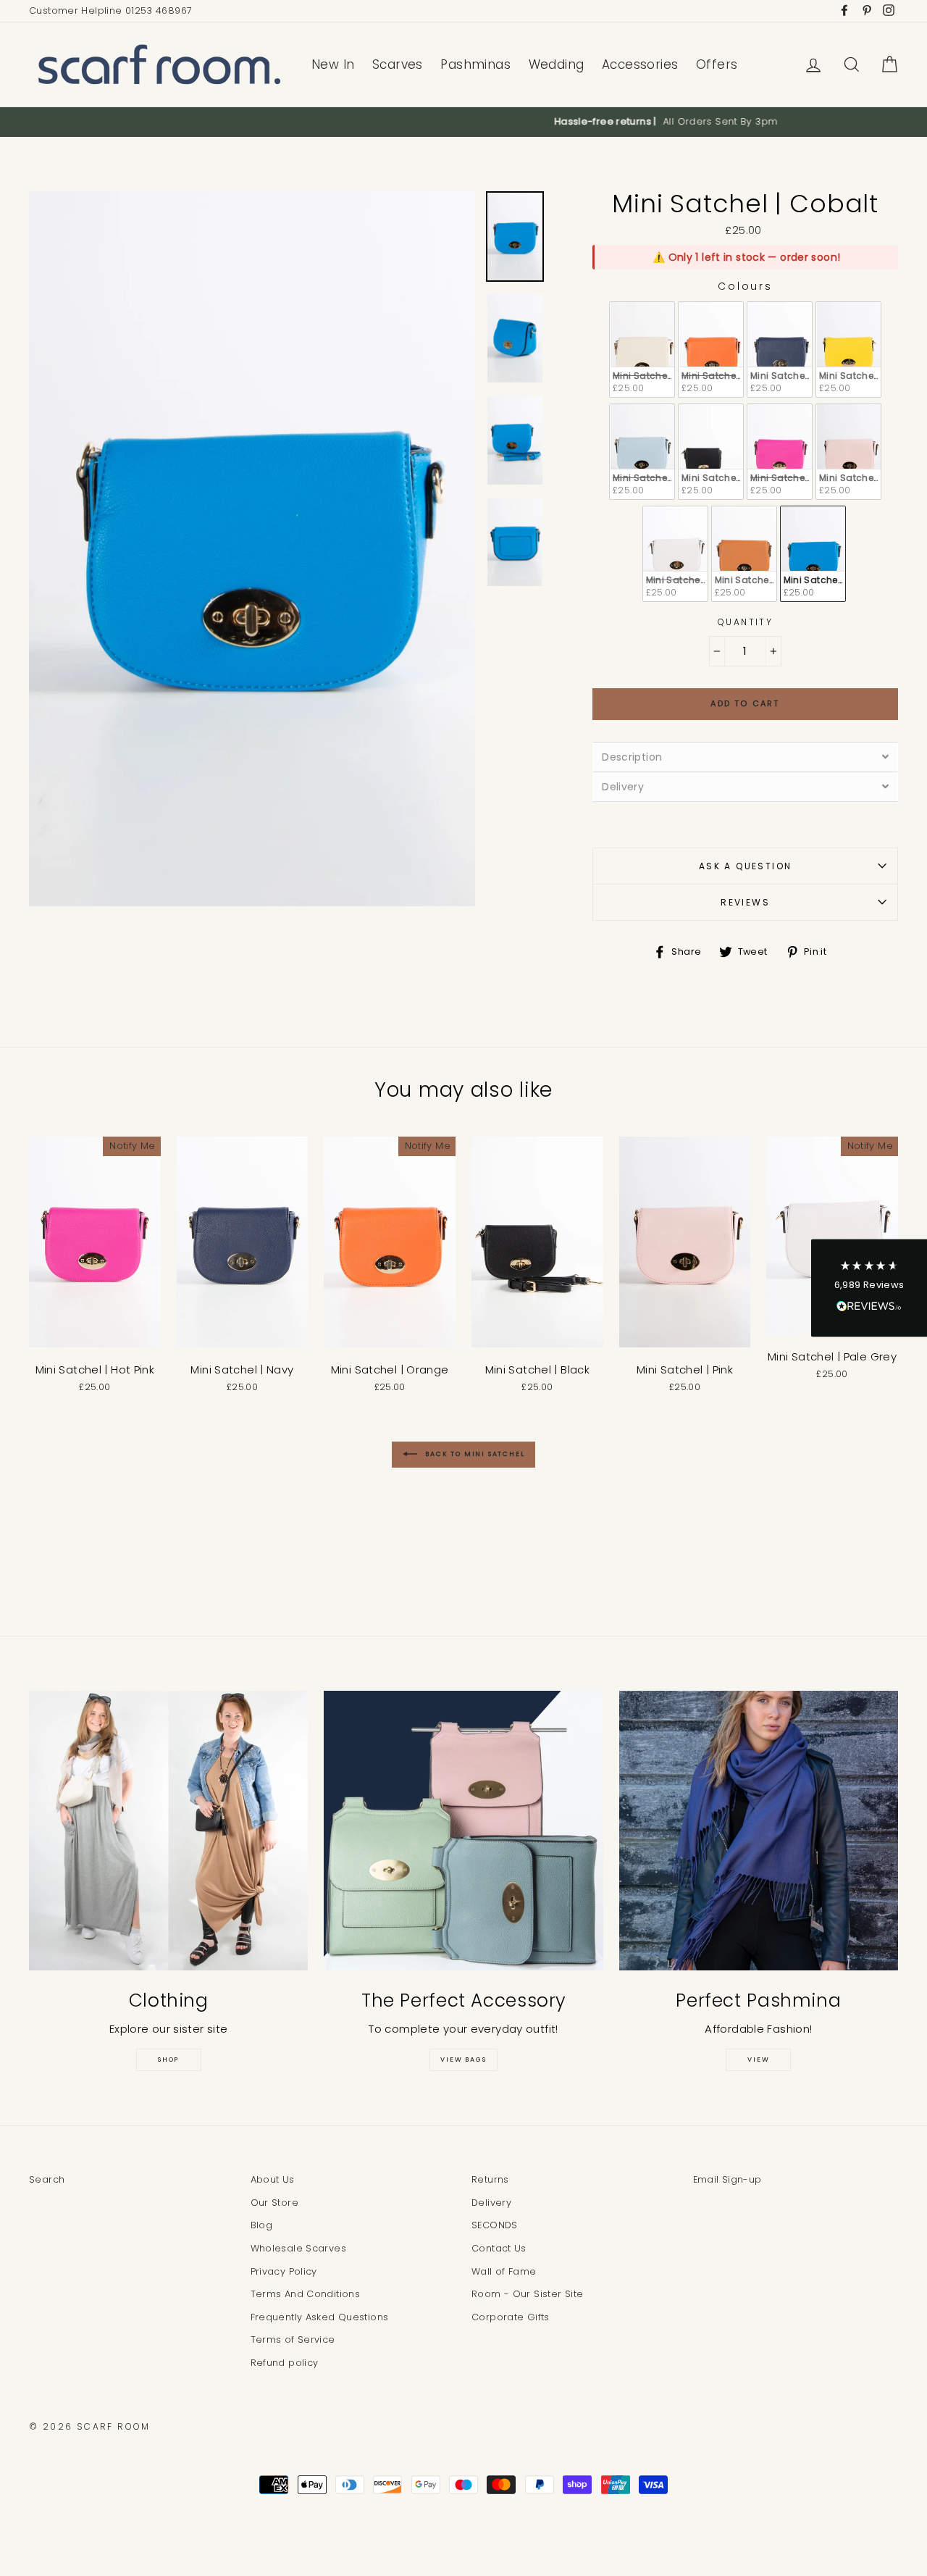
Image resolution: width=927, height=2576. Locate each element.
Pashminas (475, 64)
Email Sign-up (727, 2179)
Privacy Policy (284, 2271)
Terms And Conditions (306, 2294)
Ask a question (746, 866)
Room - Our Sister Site (527, 2294)
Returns (490, 2179)
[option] (463, 122)
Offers (717, 64)
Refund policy (285, 2363)
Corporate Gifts (511, 2317)
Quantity (745, 622)
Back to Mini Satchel (474, 1455)
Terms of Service (293, 2339)
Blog (262, 2225)
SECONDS (495, 2225)
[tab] (745, 757)
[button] (869, 1288)
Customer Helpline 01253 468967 (110, 11)
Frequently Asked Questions (320, 2317)
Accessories (640, 64)
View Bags (463, 2059)
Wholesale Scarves (298, 2248)
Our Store (274, 2203)
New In (333, 64)
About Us (273, 2179)
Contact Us (499, 2248)
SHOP (168, 2059)
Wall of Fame (504, 2271)
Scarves (398, 64)
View (758, 2059)
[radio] (642, 350)
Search (47, 2179)
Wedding (557, 64)
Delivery (491, 2203)
